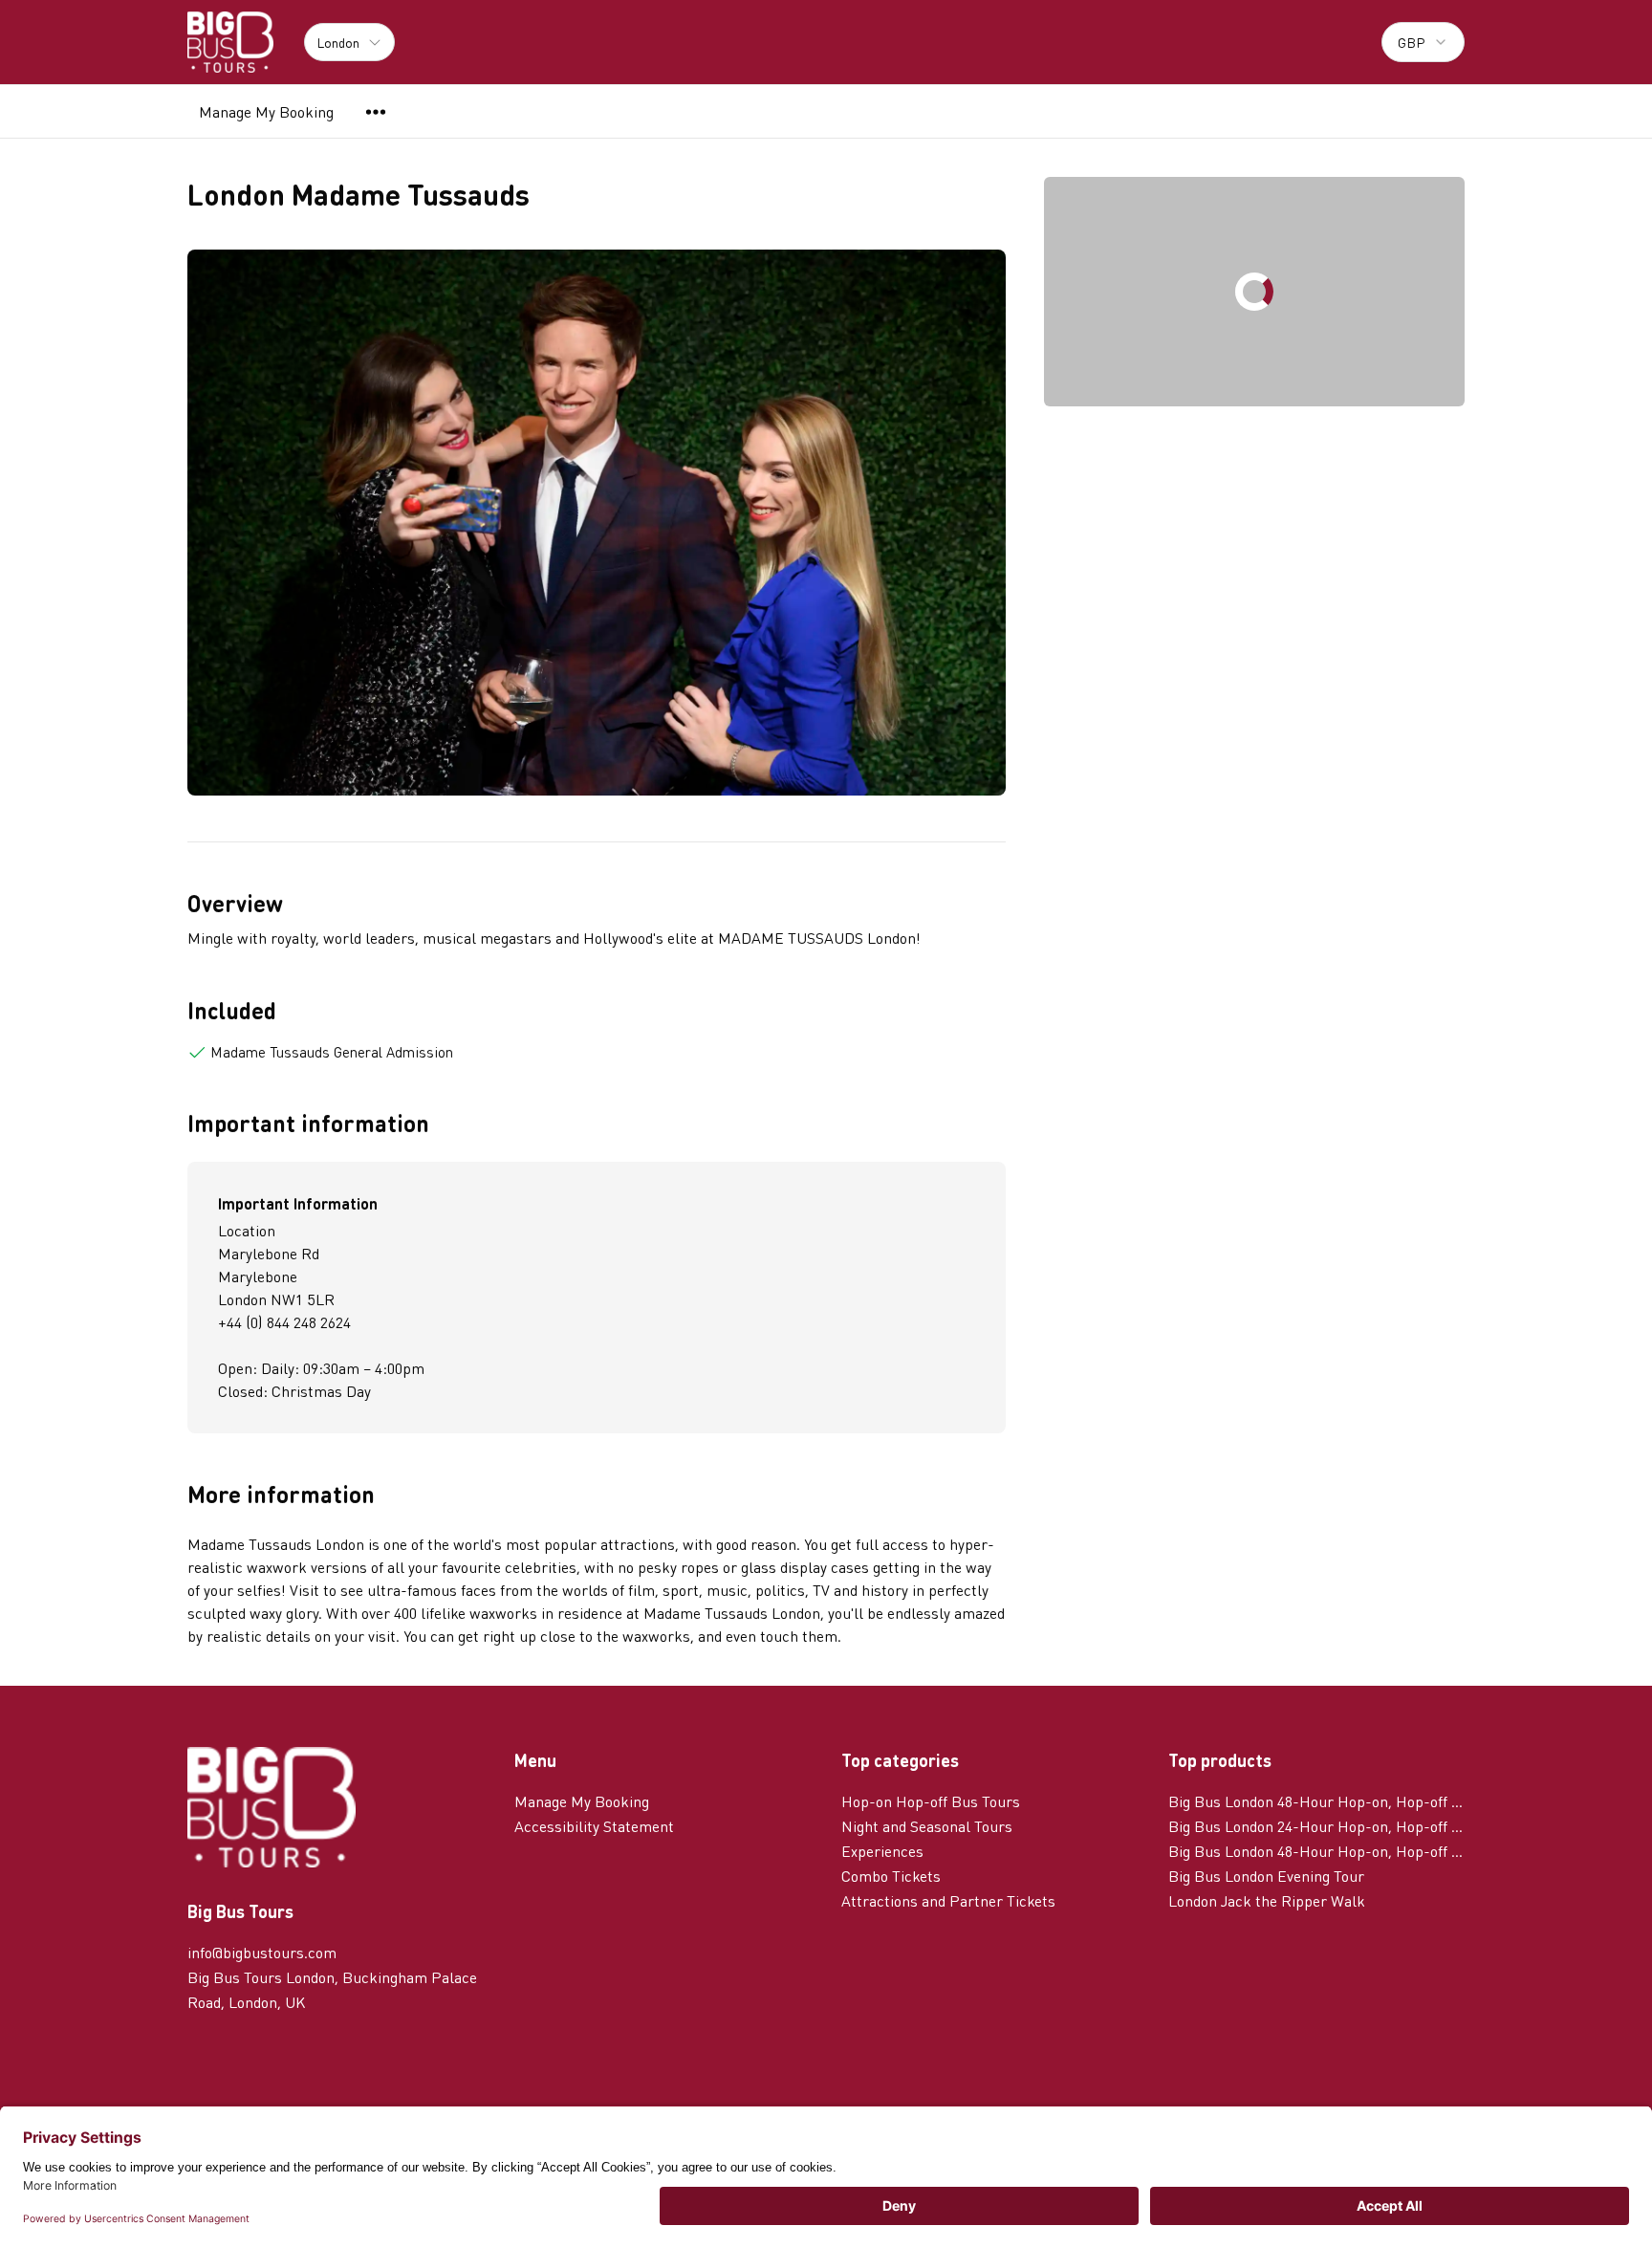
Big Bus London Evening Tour (1266, 1876)
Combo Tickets (891, 1876)
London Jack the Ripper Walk (1267, 1900)
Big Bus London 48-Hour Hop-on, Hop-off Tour (1316, 1801)
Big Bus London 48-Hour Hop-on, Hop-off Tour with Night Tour (1316, 1851)
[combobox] (1423, 42)
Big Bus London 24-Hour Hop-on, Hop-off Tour (1316, 1826)
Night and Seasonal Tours (927, 1826)
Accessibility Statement (594, 1826)
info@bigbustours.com (262, 1952)
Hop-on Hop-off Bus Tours (931, 1801)
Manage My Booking (266, 111)
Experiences (882, 1851)
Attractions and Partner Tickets (948, 1900)
